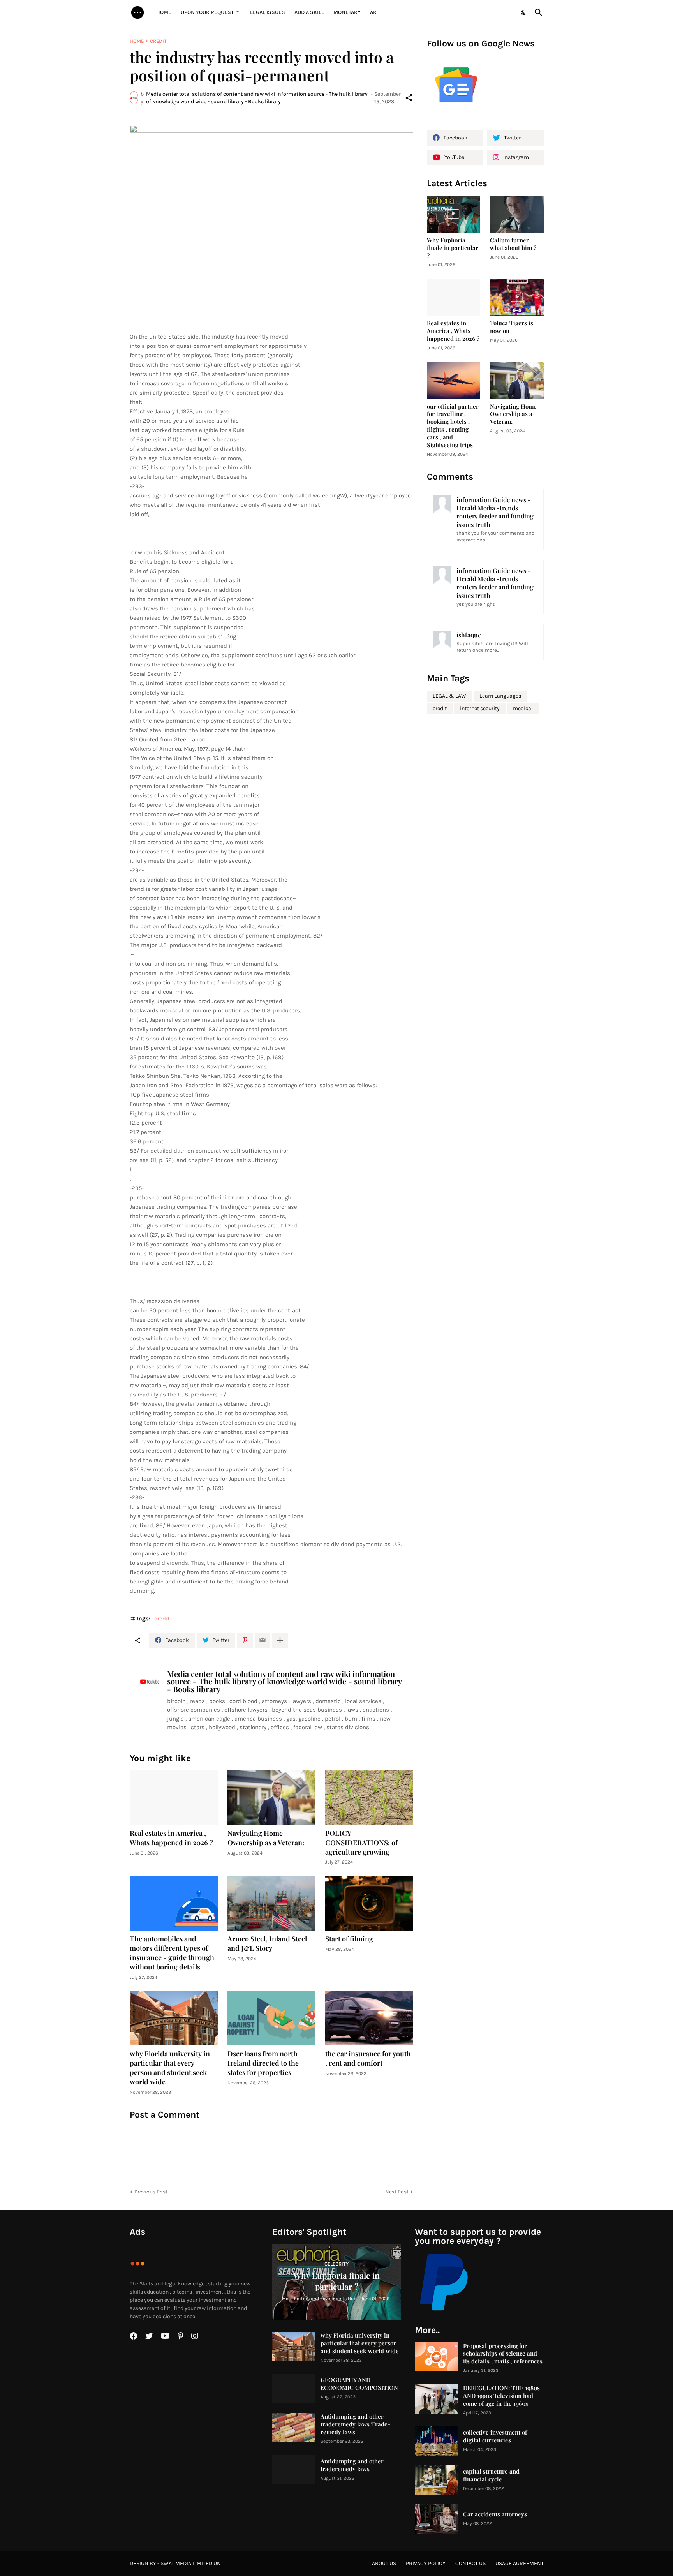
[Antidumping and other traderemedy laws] (294, 2470)
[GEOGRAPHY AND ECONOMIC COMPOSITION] (294, 2388)
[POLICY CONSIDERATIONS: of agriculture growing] (369, 1798)
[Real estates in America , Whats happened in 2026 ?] (174, 1798)
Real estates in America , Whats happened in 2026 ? (171, 1838)
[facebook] (134, 2336)
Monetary (347, 12)
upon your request (207, 12)
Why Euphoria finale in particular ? (453, 248)
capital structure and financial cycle (491, 2475)
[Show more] (280, 1640)
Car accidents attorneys (495, 2514)
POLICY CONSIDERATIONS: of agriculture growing (361, 1843)
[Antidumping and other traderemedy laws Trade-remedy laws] (294, 2427)
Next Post (397, 2192)
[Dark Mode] (524, 12)
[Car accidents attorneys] (436, 2519)
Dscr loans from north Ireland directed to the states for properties (263, 2063)
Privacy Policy (426, 2563)
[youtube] (165, 2336)
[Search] (537, 12)
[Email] (263, 1640)
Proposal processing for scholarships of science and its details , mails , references (503, 2354)
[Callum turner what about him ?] (517, 214)
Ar (373, 12)
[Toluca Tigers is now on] (517, 297)
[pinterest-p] (181, 2336)
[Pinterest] (245, 1640)
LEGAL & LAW (449, 696)
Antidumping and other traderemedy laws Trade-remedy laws (355, 2424)
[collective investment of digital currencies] (436, 2441)
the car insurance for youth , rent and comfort (368, 2059)
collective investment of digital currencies (495, 2436)
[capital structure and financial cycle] (436, 2480)
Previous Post (151, 2192)
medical (523, 708)
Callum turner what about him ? (513, 244)
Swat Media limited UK (190, 2563)
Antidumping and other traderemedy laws (352, 2465)
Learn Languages (500, 696)
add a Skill (309, 12)
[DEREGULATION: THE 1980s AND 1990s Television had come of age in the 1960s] (436, 2399)
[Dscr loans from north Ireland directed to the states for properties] (271, 2018)
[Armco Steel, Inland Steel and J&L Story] (271, 1903)
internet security (480, 708)
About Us (384, 2563)
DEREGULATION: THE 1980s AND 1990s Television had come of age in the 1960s (501, 2396)
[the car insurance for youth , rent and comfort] (369, 2018)
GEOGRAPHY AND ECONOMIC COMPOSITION (359, 2384)
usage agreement (520, 2563)
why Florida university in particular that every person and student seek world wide (170, 2068)
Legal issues (268, 12)
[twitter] (149, 2336)
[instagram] (195, 2336)
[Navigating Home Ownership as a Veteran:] (271, 1798)
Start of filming (349, 1939)
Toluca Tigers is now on (512, 327)
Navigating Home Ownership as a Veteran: (266, 1838)
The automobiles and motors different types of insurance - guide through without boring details (172, 1953)
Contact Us (470, 2563)
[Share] (409, 98)
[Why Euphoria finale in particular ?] (454, 214)
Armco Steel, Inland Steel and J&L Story (267, 1944)
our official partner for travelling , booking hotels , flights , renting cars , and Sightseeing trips (453, 426)
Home (164, 12)
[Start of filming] (369, 1903)
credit (158, 41)
